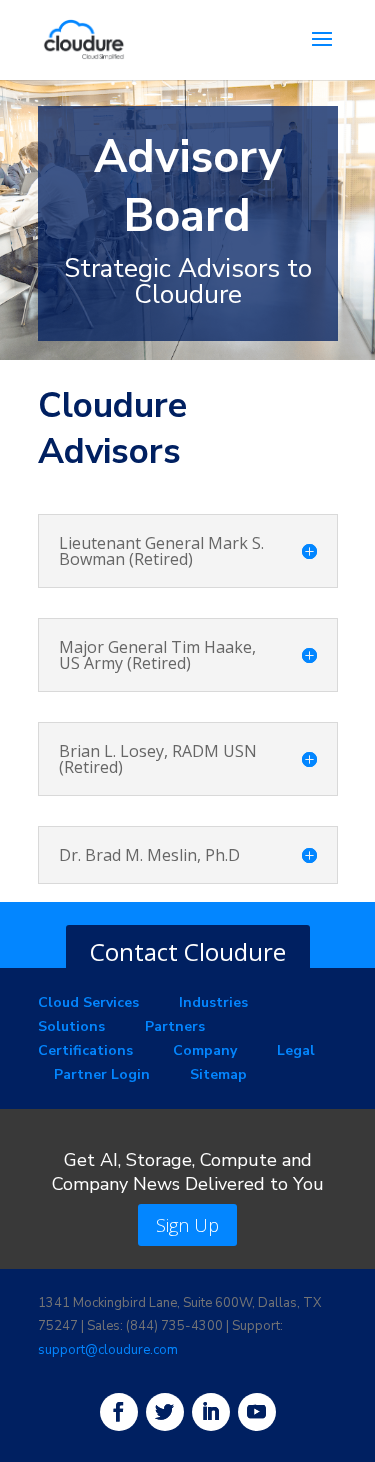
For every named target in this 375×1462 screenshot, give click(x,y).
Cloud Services (88, 1002)
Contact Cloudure (188, 951)
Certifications (85, 1050)
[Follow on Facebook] (119, 1412)
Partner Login (102, 1074)
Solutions (71, 1026)
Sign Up (187, 1225)
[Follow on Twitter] (165, 1412)
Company (205, 1050)
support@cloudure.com (108, 1350)
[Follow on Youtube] (257, 1412)
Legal (296, 1050)
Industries (213, 1002)
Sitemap (218, 1074)
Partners (175, 1026)
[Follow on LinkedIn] (211, 1412)
